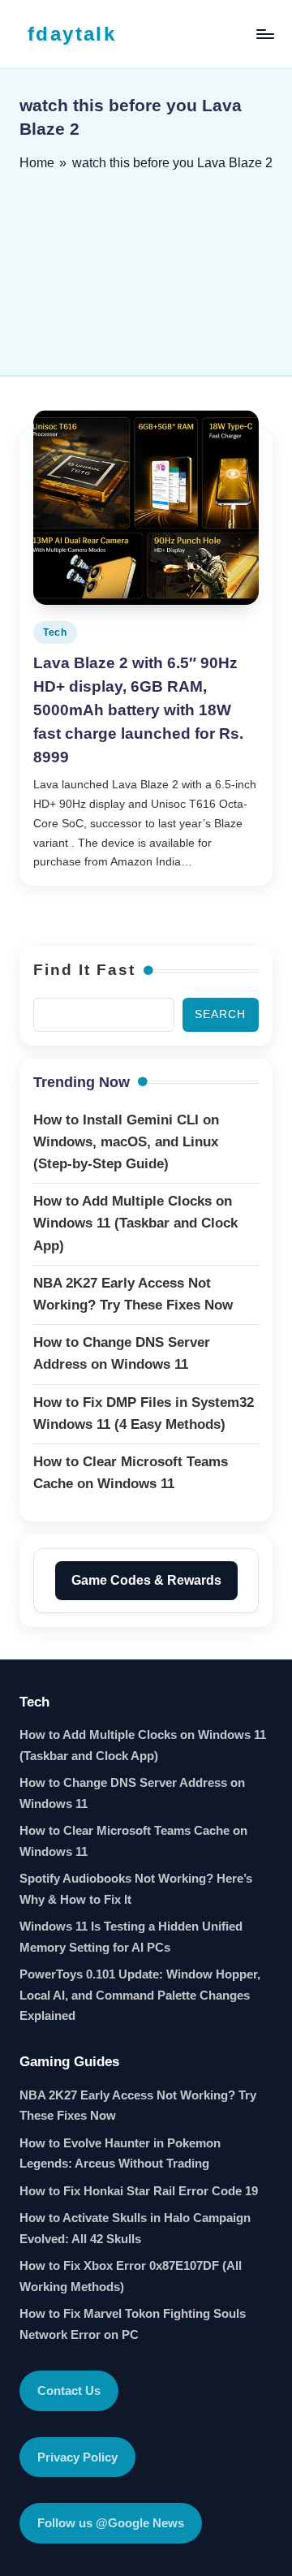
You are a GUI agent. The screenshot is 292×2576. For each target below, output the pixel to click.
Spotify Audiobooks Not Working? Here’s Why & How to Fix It (136, 1889)
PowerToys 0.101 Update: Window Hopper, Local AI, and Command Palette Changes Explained (140, 1995)
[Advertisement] (146, 268)
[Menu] (264, 34)
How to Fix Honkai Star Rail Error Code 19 (139, 2191)
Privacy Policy (77, 2457)
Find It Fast (84, 970)
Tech (55, 632)
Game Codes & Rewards (146, 1580)
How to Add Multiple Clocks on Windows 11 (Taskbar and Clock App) (143, 1745)
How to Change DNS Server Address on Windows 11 (132, 1793)
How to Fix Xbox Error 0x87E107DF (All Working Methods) (131, 2276)
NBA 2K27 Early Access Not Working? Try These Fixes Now (138, 2106)
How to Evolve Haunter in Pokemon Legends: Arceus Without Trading (120, 2153)
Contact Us (69, 2390)
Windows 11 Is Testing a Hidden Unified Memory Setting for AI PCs (131, 1937)
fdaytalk (72, 34)
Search (220, 1014)
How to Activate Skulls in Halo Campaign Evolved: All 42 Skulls (135, 2228)
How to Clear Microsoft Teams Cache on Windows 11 (133, 1841)
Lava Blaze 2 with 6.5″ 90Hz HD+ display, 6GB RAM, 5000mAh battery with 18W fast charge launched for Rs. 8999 (138, 710)
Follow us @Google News (111, 2523)
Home (37, 163)
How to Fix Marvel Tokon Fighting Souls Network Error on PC (133, 2324)
